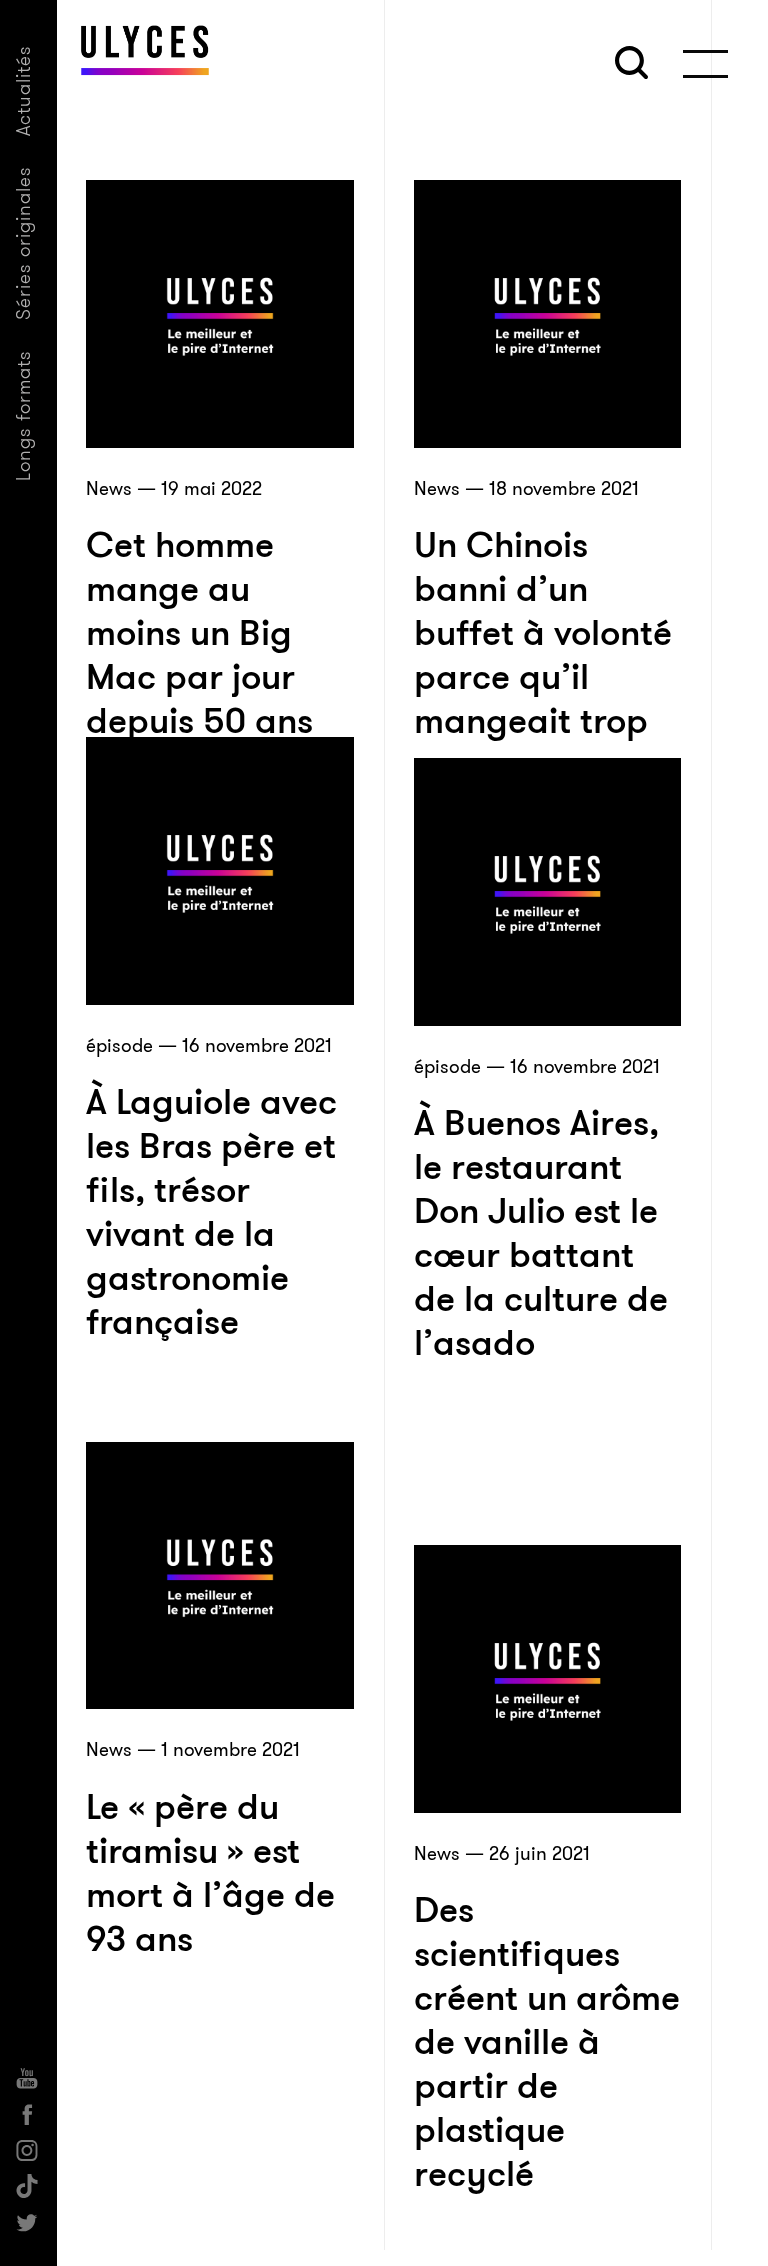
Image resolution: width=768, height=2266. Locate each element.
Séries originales (23, 243)
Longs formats (23, 415)
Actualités (23, 90)
